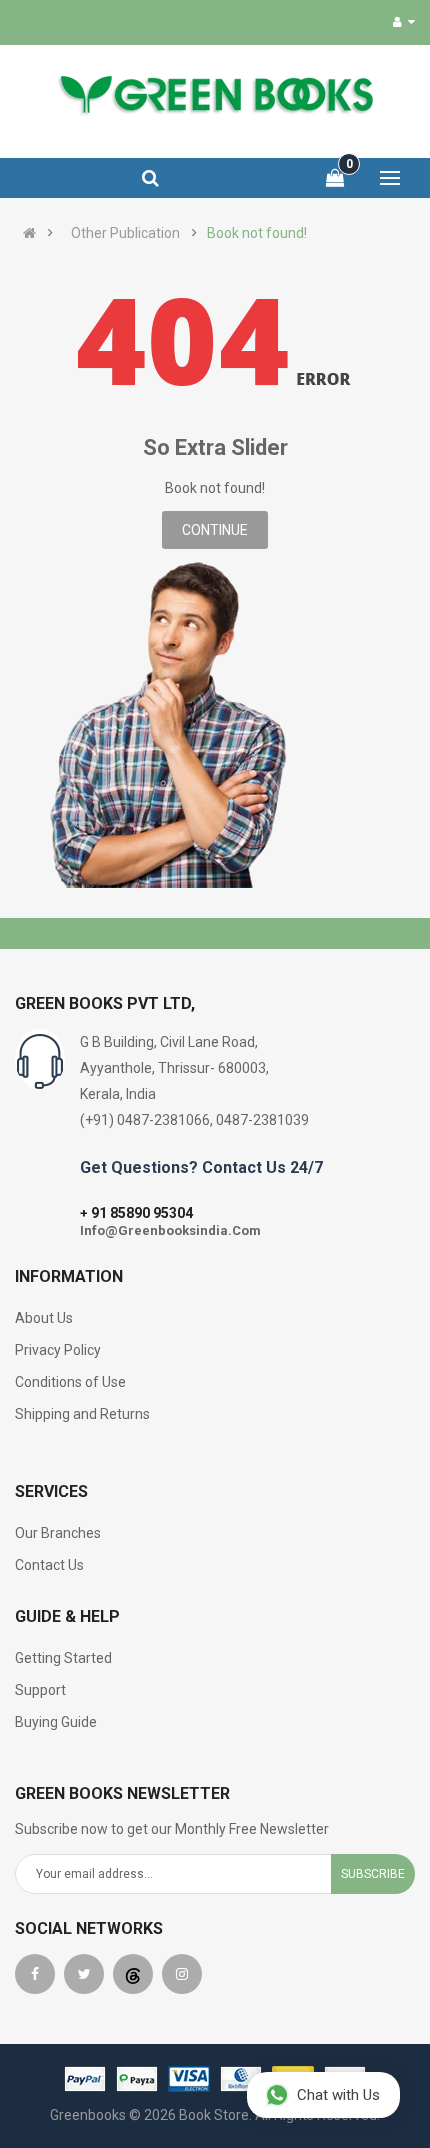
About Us (44, 1318)
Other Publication (125, 233)
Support (40, 1690)
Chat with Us (338, 2095)
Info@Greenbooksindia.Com (170, 1230)
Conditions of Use (70, 1382)
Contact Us (49, 1565)
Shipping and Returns (82, 1414)
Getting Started (63, 1658)
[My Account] (404, 22)
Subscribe (373, 1874)
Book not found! (257, 233)
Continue (215, 530)
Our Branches (58, 1533)
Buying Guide (56, 1722)
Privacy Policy (58, 1350)
